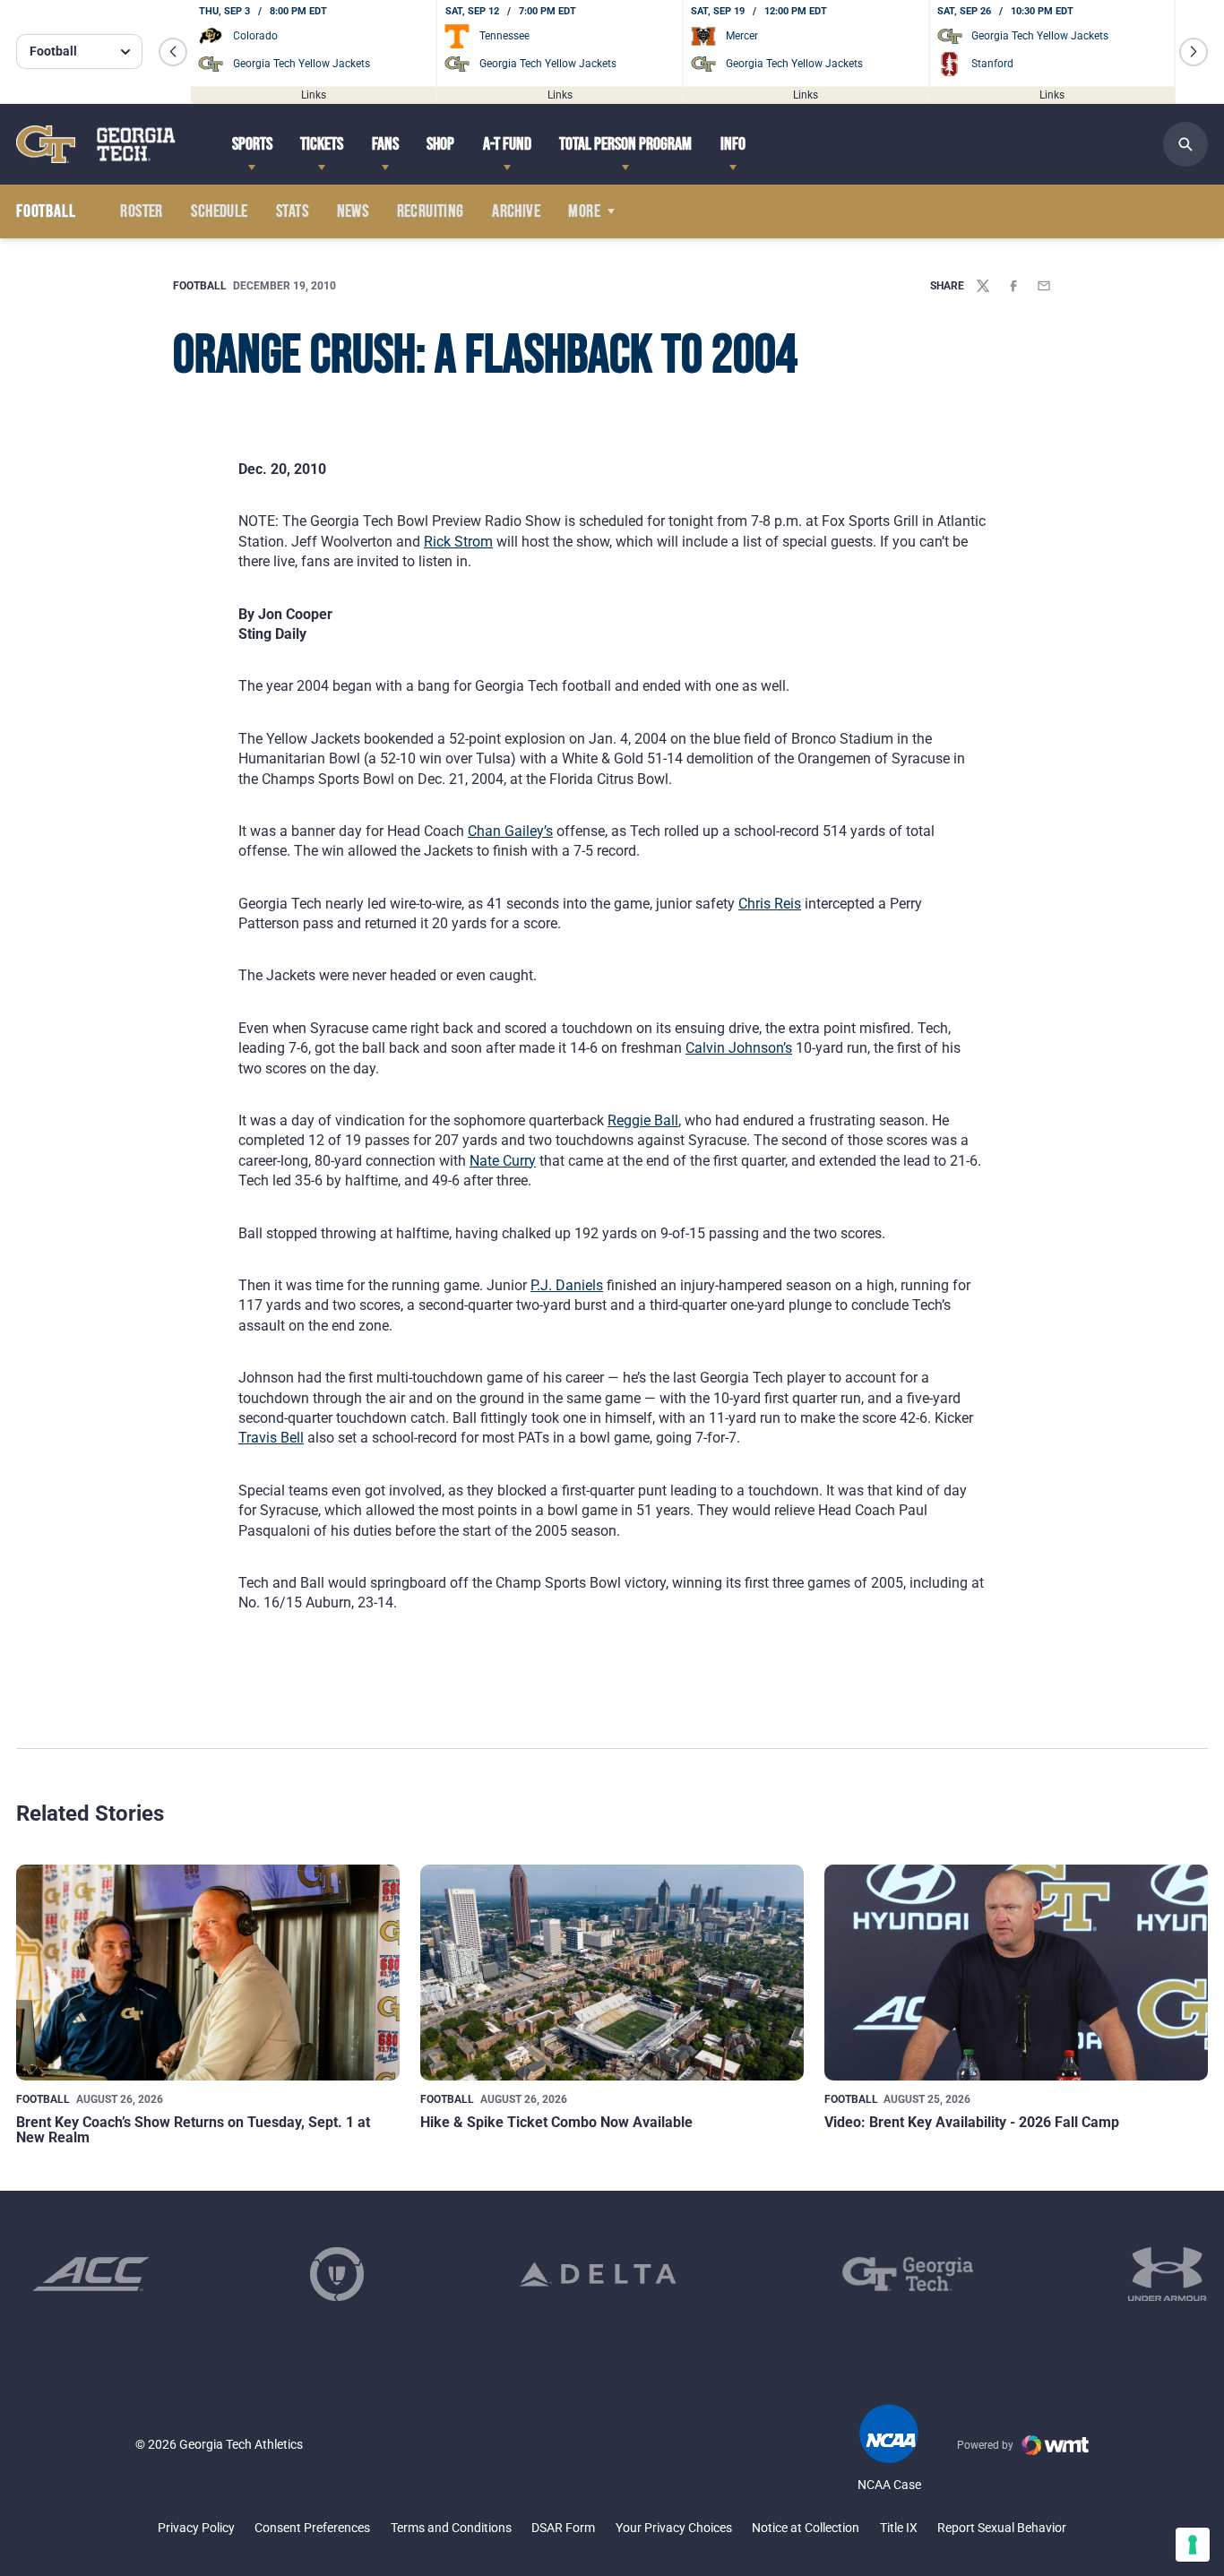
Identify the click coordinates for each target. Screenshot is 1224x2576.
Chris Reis (770, 904)
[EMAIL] (1044, 286)
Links (314, 94)
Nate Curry (503, 1161)
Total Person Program (625, 144)
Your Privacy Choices (674, 2528)
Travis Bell (271, 1438)
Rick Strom (458, 542)
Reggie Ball (643, 1120)
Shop (440, 144)
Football (200, 286)
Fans (385, 144)
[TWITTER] (983, 286)
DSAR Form (563, 2528)
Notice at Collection (806, 2528)
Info (733, 144)
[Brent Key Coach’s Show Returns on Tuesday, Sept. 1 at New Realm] (208, 1973)
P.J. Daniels (567, 1285)
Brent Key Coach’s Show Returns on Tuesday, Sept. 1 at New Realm (193, 2130)
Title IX (899, 2528)
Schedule (219, 211)
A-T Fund (507, 144)
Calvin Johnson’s (739, 1048)
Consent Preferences (312, 2528)
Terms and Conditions (451, 2528)
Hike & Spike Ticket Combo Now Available (556, 2122)
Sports (252, 144)
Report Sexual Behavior (1002, 2528)
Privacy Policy (196, 2528)
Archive (516, 211)
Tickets (322, 144)
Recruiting (431, 211)
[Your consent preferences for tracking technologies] (1193, 2545)
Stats (292, 211)
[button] (173, 52)
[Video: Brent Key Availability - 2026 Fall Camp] (1016, 1973)
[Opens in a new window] (91, 2274)
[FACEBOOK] (1013, 286)
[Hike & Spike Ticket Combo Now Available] (612, 1973)
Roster (141, 211)
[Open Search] (1185, 144)
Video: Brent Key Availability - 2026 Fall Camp (972, 2122)
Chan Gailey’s (510, 831)
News (353, 211)
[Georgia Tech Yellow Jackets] (96, 144)
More (584, 211)
